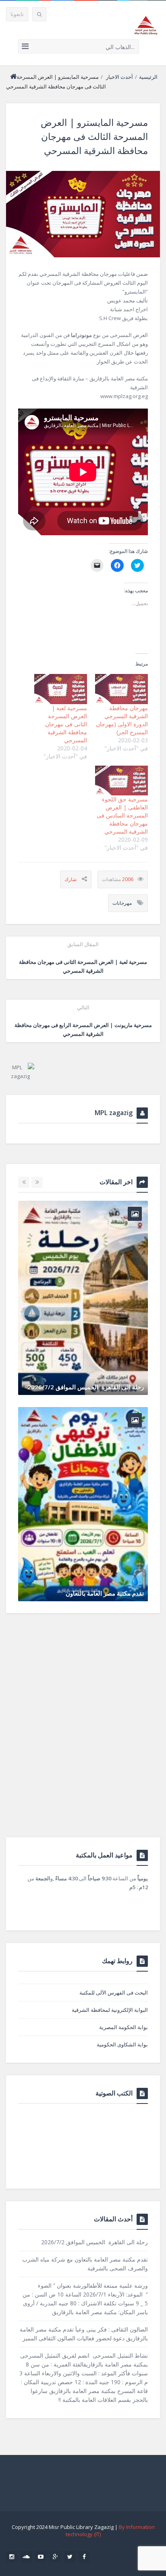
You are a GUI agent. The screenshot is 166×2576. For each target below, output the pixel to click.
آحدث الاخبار (119, 77)
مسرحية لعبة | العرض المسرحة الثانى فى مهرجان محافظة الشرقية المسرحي (66, 724)
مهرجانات (122, 903)
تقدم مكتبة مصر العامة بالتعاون (105, 1593)
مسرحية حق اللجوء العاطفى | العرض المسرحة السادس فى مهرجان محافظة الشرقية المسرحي (122, 815)
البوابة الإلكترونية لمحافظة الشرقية (110, 2010)
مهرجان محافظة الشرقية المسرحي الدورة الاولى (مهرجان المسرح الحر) (122, 720)
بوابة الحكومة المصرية (123, 2027)
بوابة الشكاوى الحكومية (122, 2044)
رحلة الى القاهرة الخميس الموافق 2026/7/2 (86, 1387)
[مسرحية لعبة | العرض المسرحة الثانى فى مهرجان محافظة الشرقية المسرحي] (61, 689)
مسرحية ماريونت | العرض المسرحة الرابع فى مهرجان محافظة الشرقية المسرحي (83, 1021)
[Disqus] (83, 1734)
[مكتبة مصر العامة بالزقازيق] (146, 25)
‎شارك (71, 879)
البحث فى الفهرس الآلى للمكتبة (114, 1993)
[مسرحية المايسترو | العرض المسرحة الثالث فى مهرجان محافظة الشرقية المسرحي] (83, 214)
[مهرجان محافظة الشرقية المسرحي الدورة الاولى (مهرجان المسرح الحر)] (121, 689)
